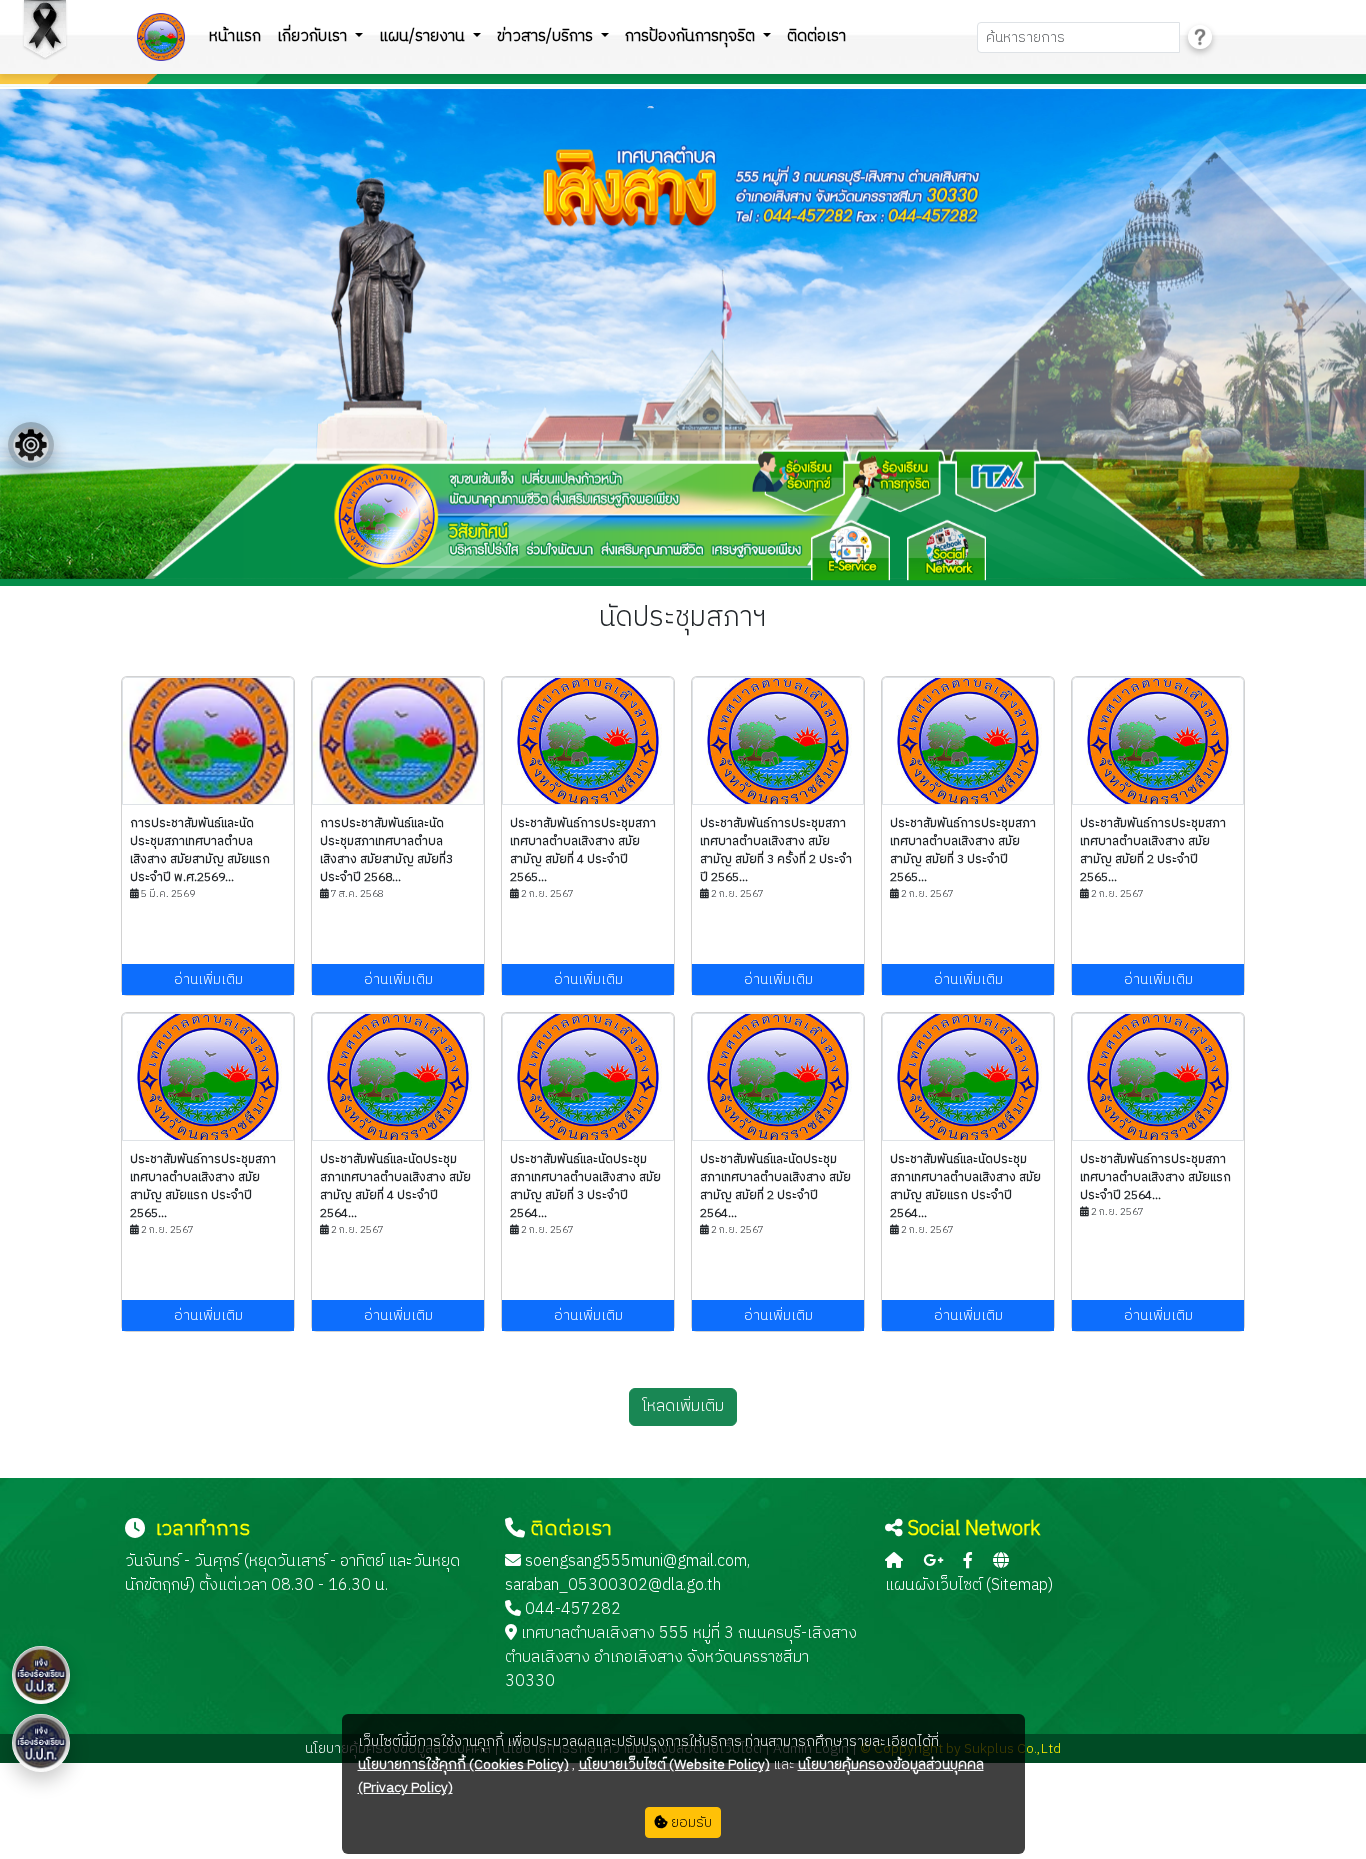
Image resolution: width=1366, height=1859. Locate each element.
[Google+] (933, 1561)
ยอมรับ (690, 1822)
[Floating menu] (31, 445)
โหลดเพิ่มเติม (683, 1406)
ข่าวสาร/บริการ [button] (547, 36)
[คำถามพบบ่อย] (1200, 37)
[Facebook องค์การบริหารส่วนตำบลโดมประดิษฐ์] (968, 1561)
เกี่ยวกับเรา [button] (314, 36)
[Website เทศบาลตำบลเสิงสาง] (1001, 1561)
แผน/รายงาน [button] (424, 36)
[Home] (894, 1561)
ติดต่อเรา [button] (816, 36)
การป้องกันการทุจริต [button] (692, 36)
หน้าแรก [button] (235, 36)
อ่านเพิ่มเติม (208, 979)
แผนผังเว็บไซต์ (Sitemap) (969, 1585)
